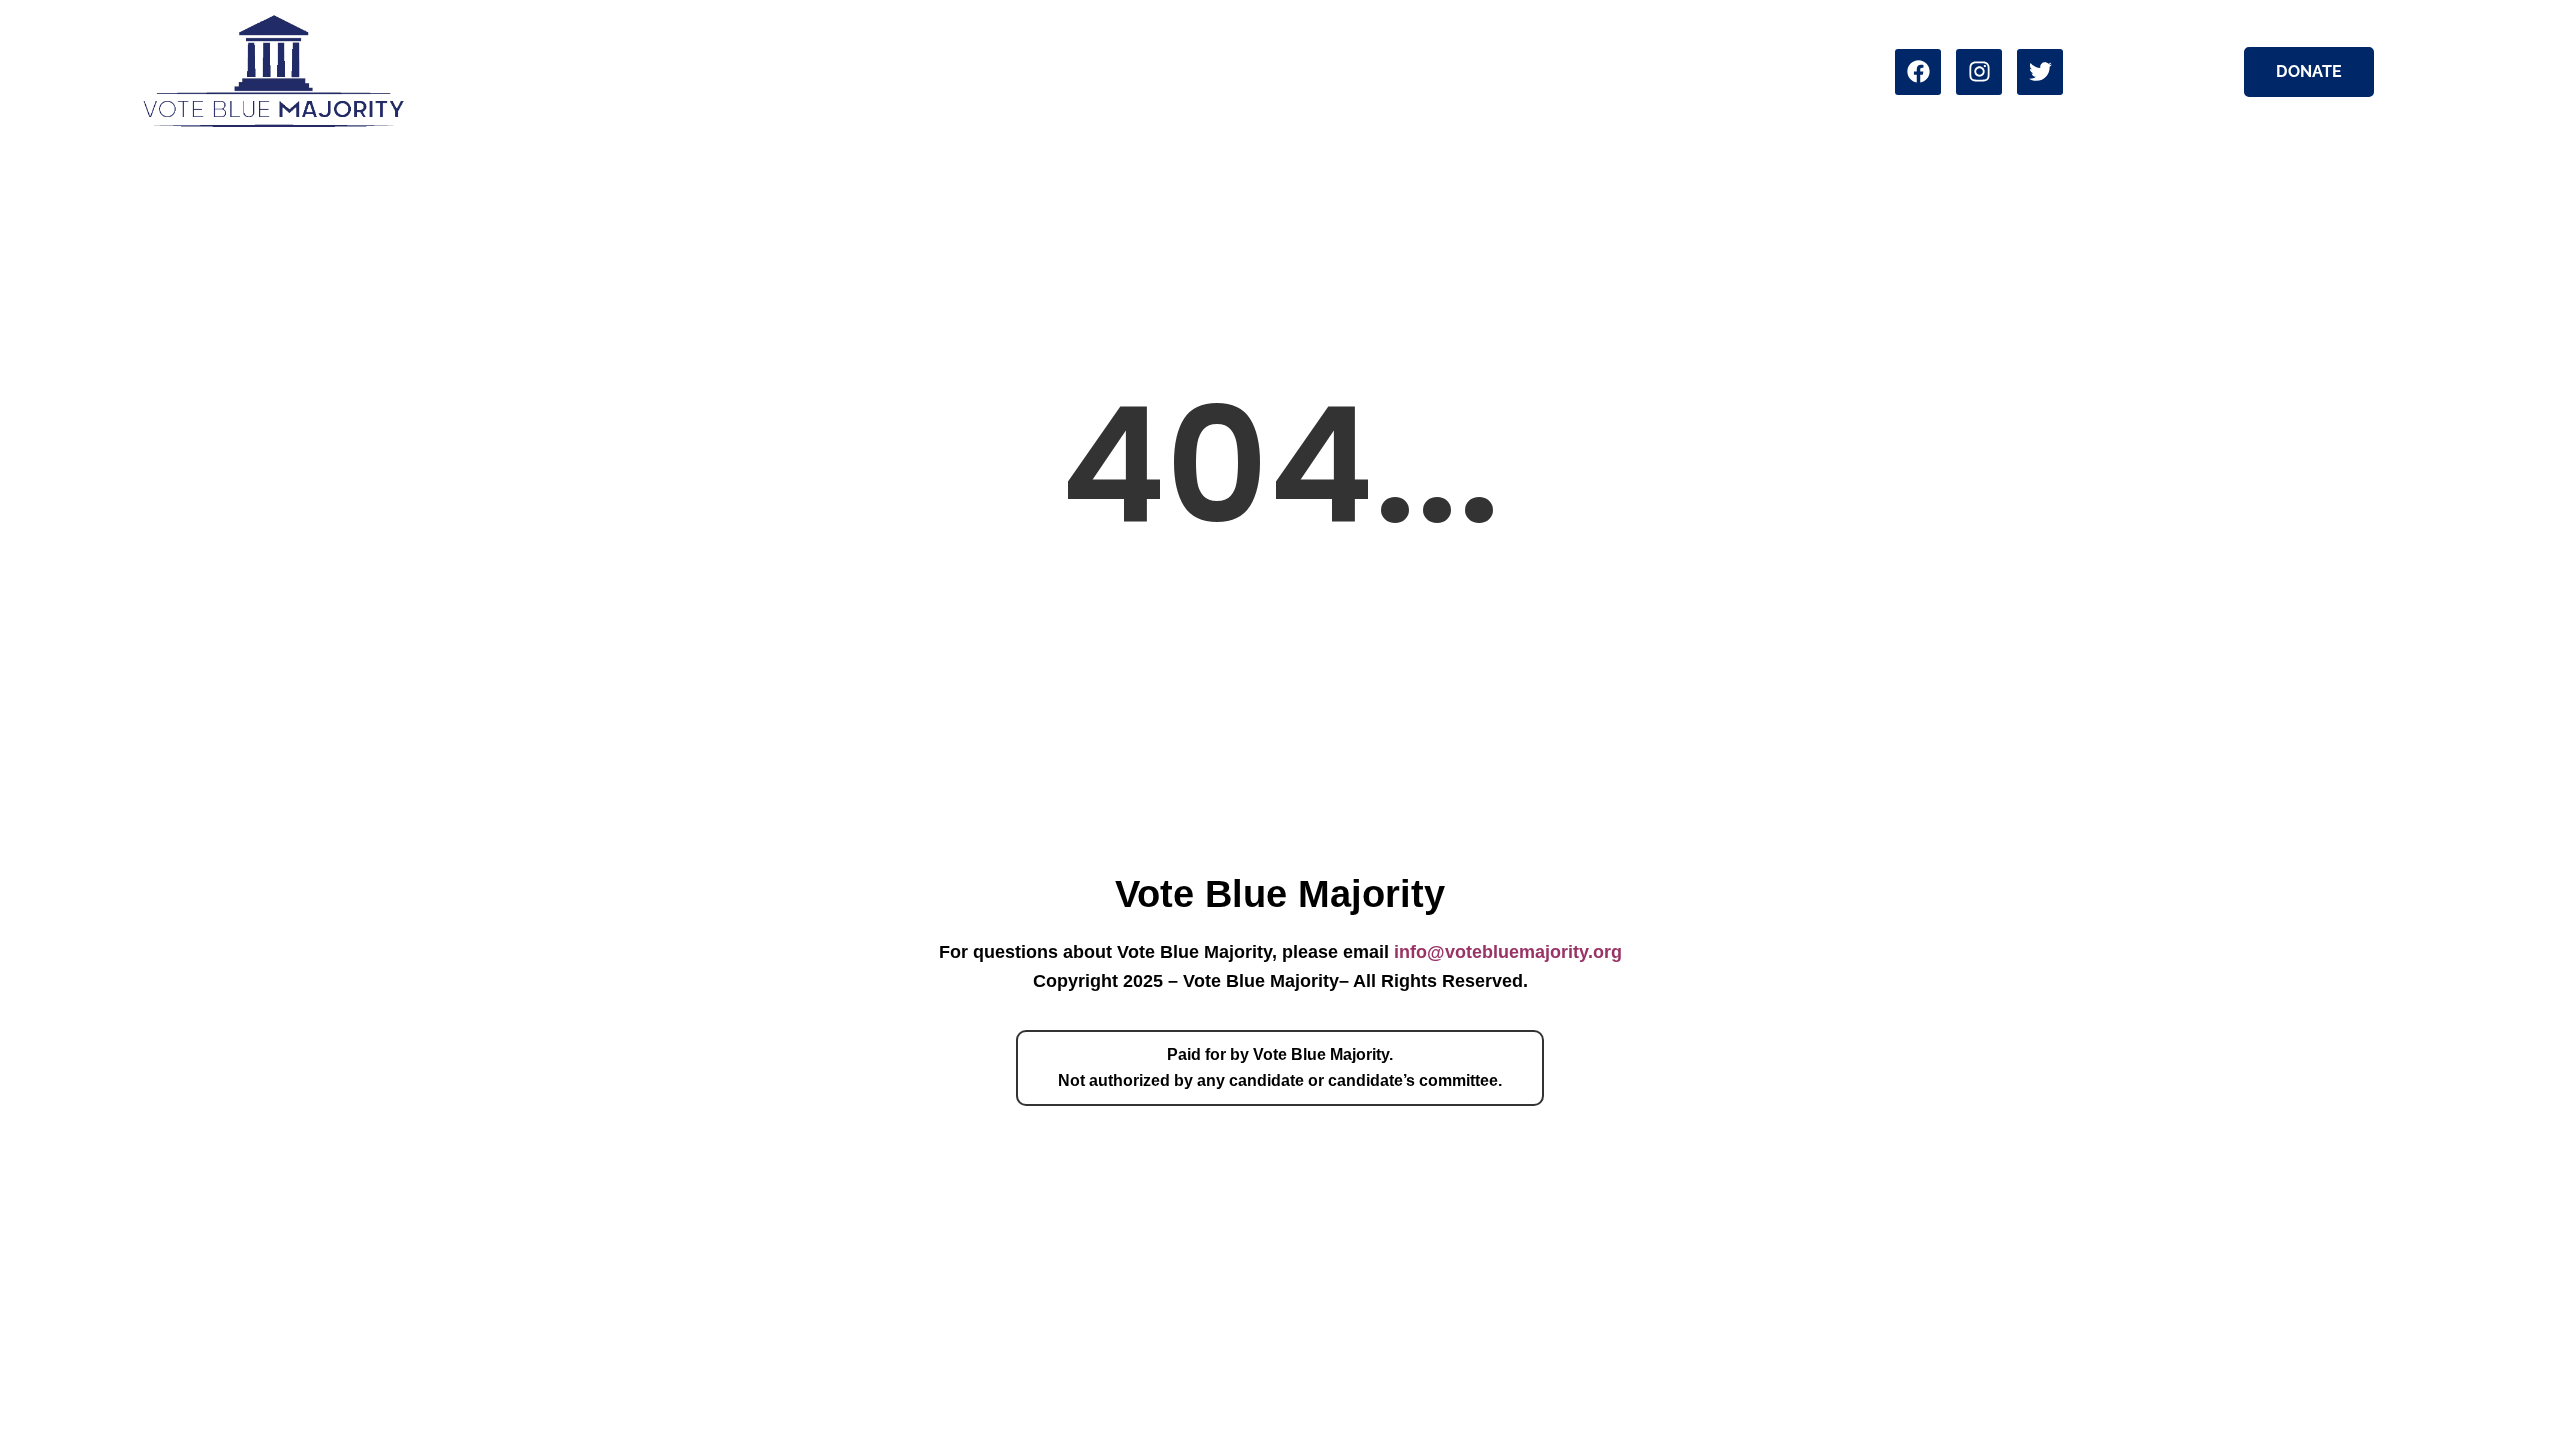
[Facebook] (1918, 72)
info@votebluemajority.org (1508, 952)
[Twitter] (2040, 72)
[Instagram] (1979, 72)
